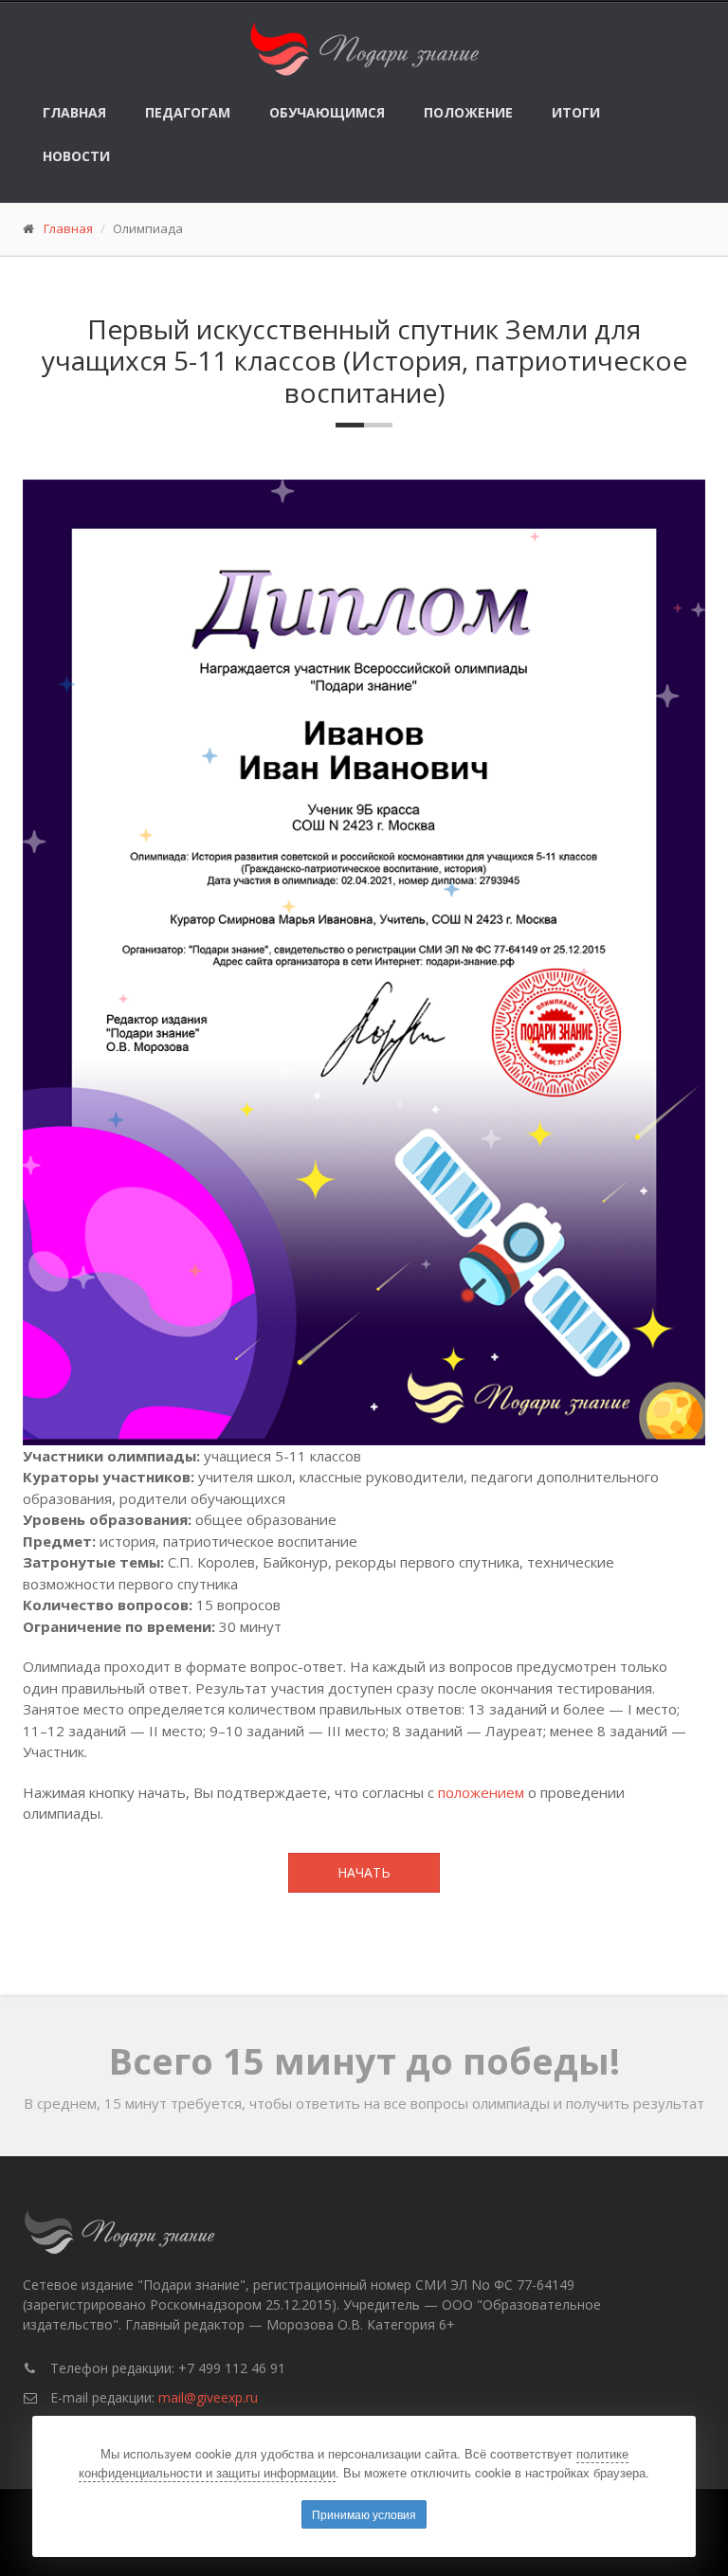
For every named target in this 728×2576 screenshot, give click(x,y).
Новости (76, 156)
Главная (74, 112)
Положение (468, 112)
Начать (364, 1872)
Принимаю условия (364, 2514)
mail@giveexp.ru (208, 2397)
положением (481, 1792)
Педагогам (188, 112)
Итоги (576, 112)
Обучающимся (327, 112)
